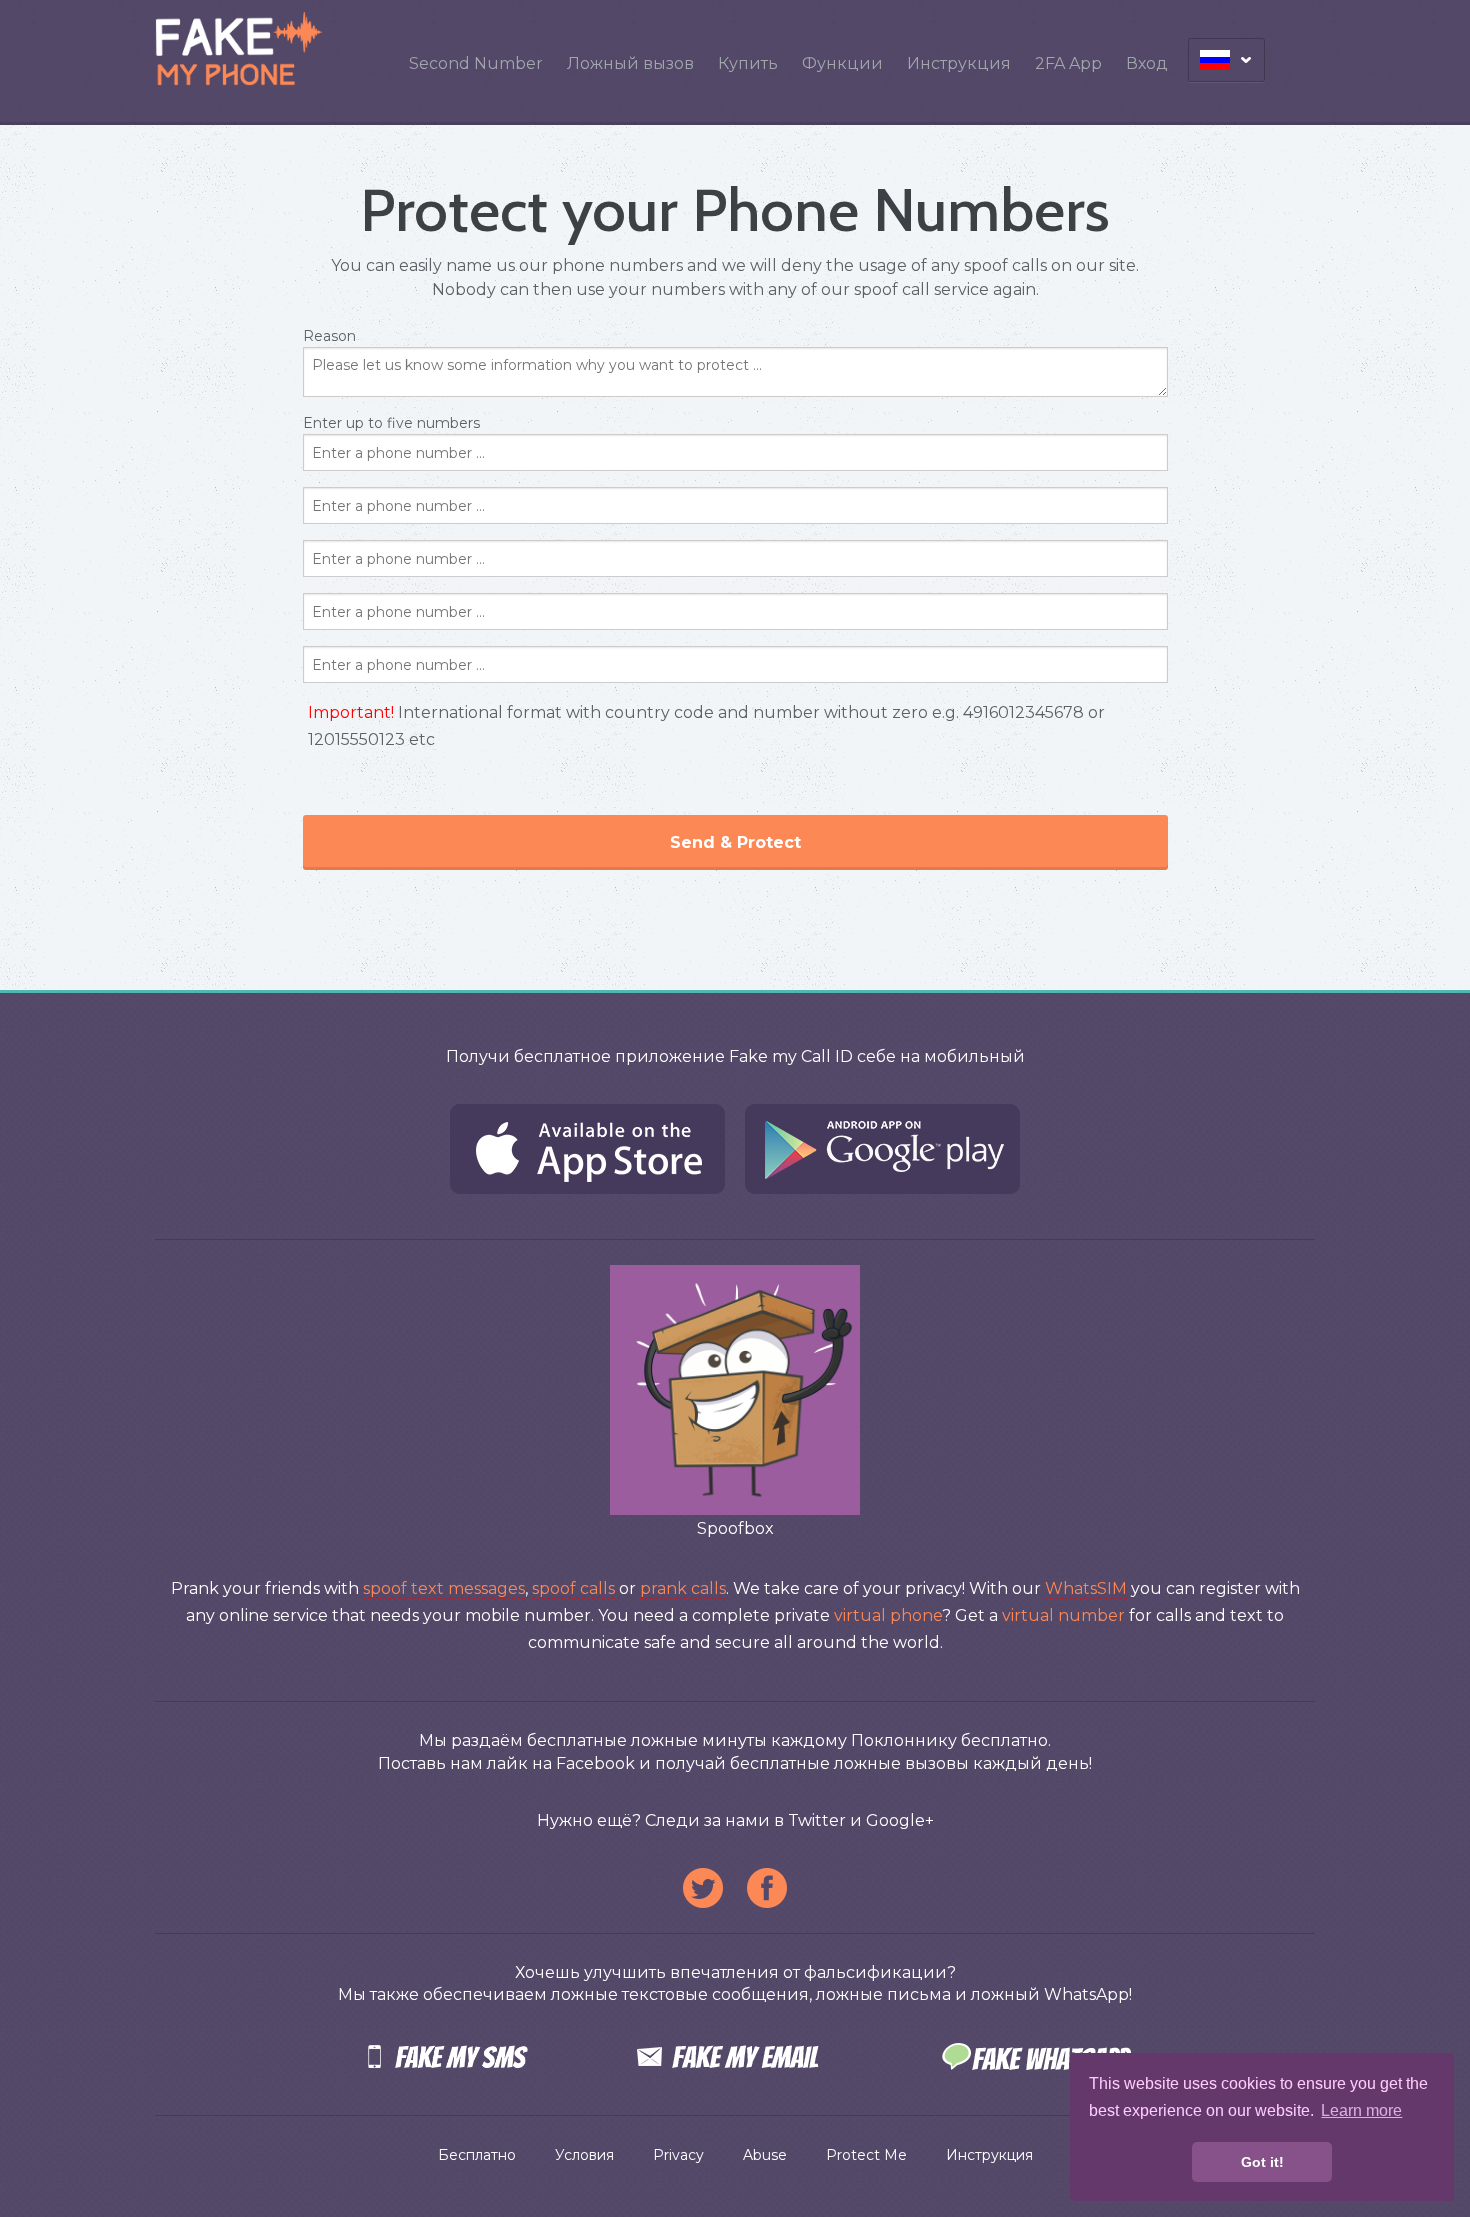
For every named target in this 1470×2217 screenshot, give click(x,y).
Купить (748, 63)
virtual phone (888, 1615)
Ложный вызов (630, 63)
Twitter (703, 1888)
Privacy (678, 2155)
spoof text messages (444, 1588)
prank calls (683, 1588)
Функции (842, 63)
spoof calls (573, 1588)
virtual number (1063, 1615)
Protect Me (866, 2155)
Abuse (765, 2155)
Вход (1147, 63)
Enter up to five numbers (704, 633)
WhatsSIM (1086, 1588)
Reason (329, 336)
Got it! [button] (1262, 2162)
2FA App (1068, 63)
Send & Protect (735, 842)
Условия (584, 2155)
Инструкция (959, 63)
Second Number (476, 63)
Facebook (767, 1888)
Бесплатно (477, 2155)
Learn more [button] (1361, 2110)
